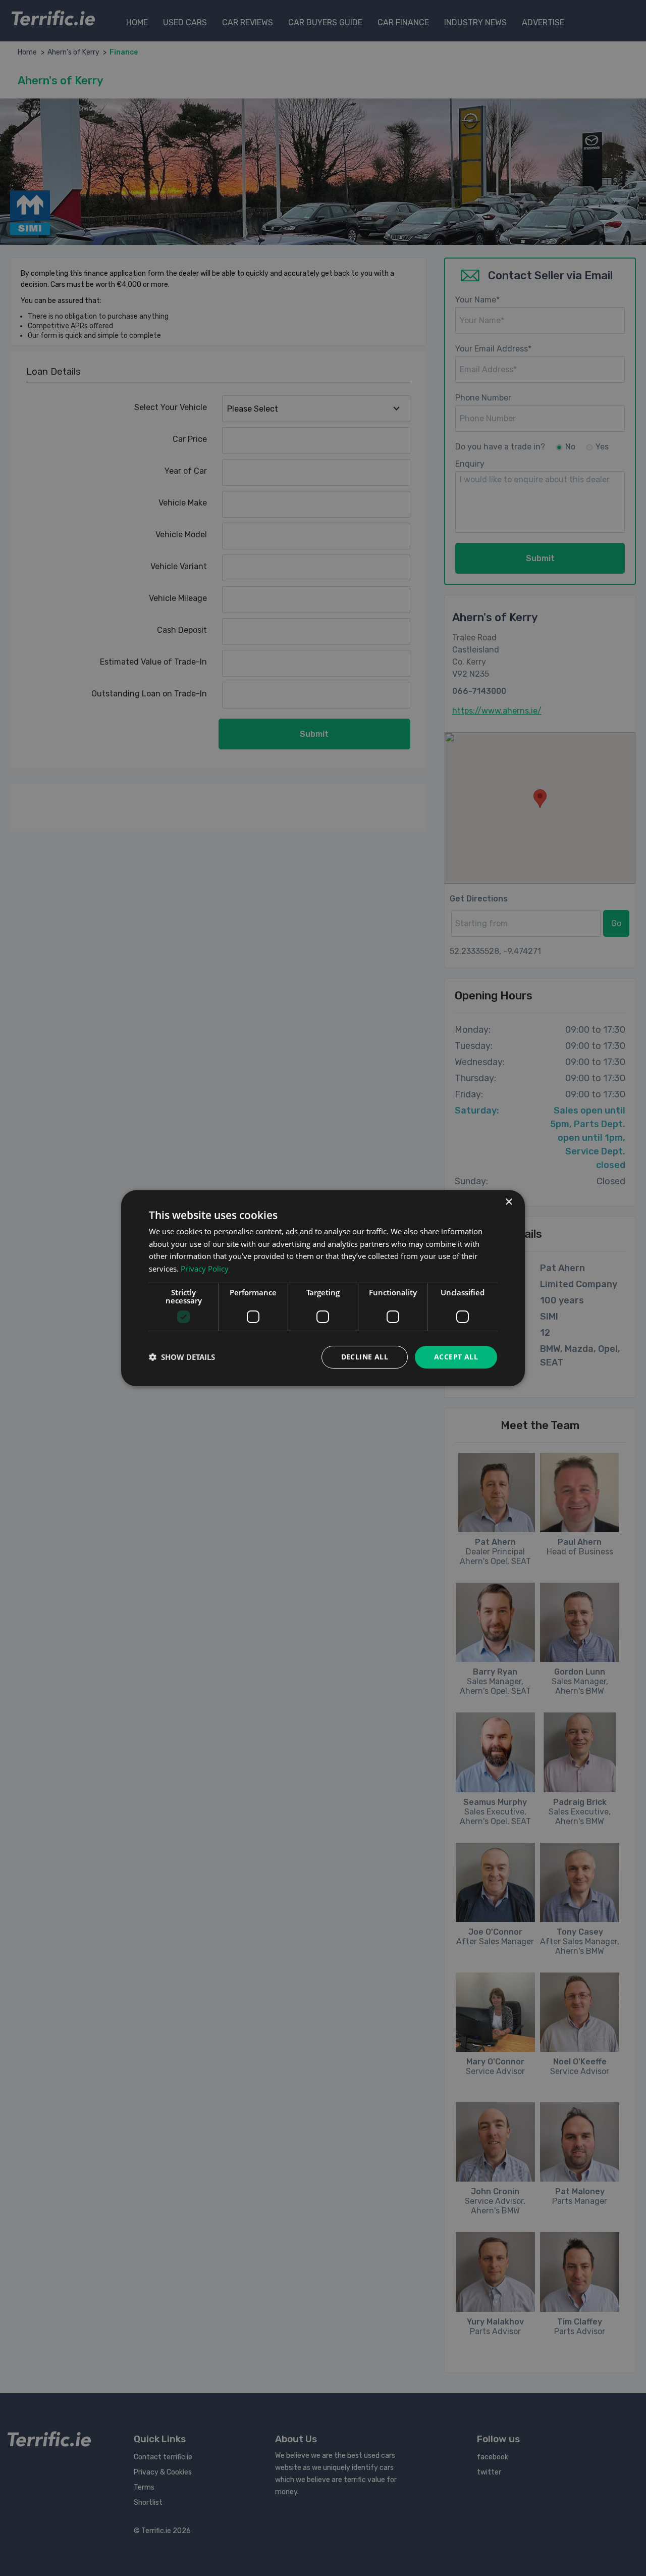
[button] (182, 1357)
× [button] (508, 1202)
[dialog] (323, 1288)
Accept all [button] (456, 1357)
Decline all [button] (365, 1357)
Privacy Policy (205, 1269)
